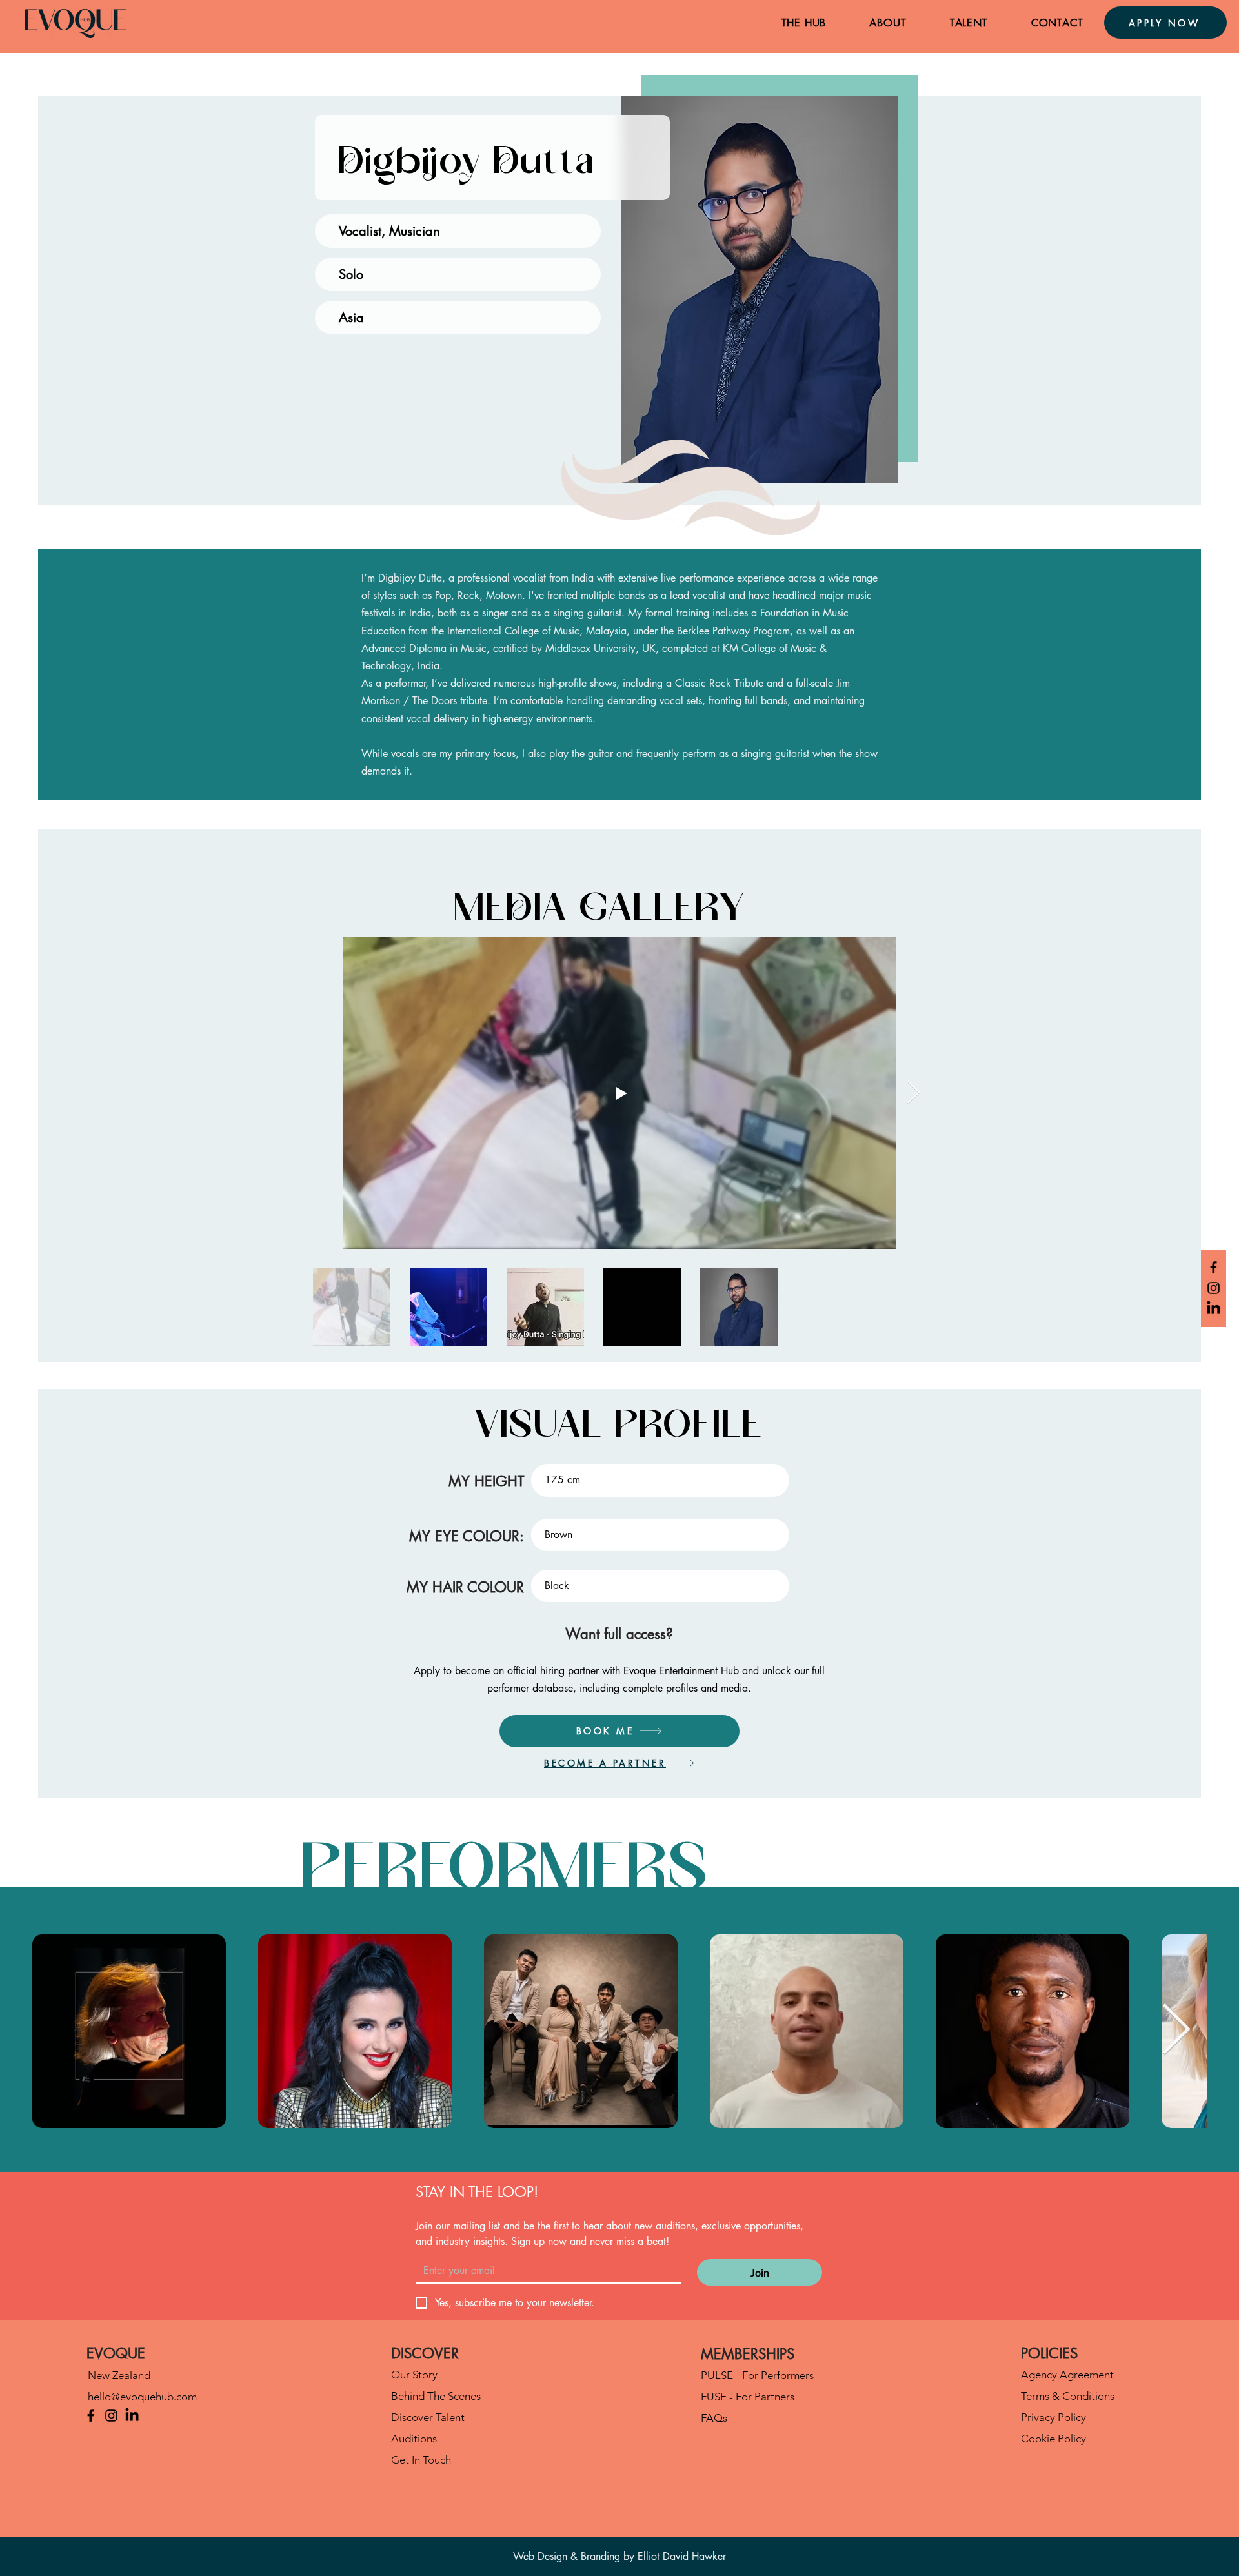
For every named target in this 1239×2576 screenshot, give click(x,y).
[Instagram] (1214, 1288)
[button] (804, 23)
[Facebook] (1214, 1267)
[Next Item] (913, 1093)
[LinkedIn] (1214, 1309)
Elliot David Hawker (682, 2556)
